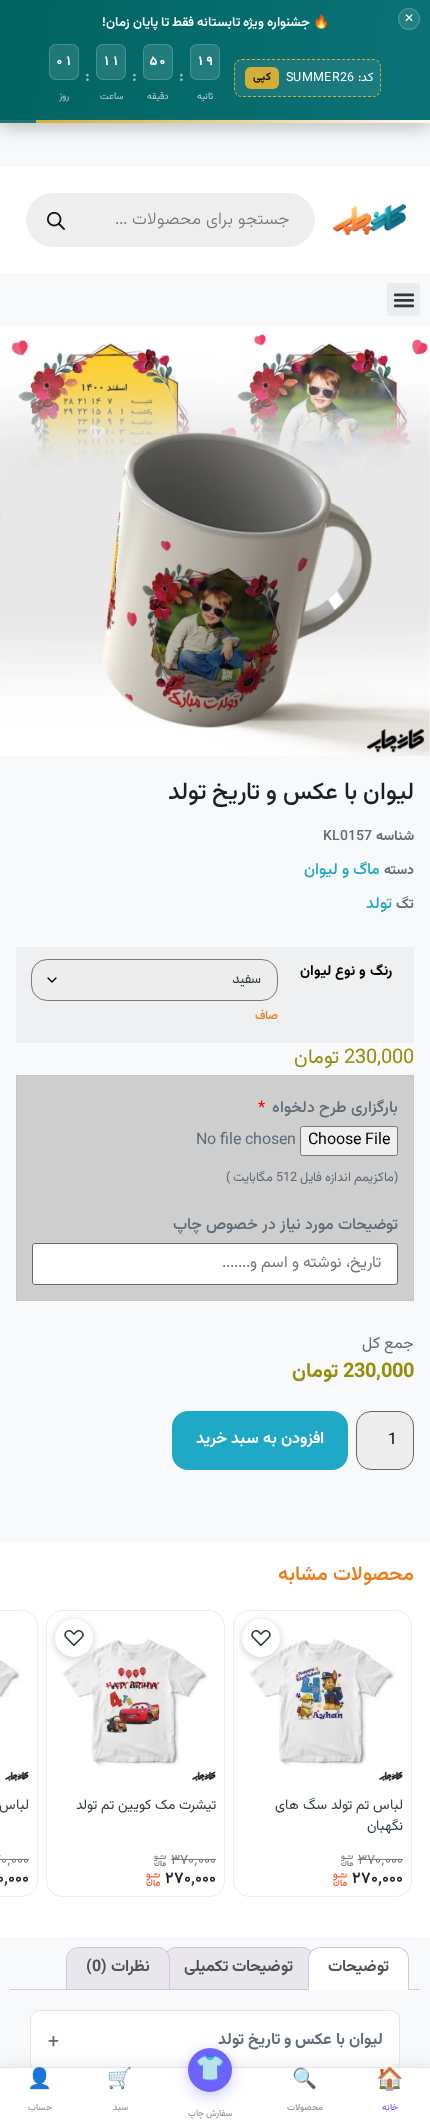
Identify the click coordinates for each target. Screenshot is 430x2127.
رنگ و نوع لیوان (346, 972)
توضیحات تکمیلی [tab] (238, 1967)
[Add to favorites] (261, 1638)
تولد (379, 904)
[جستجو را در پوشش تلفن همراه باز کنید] (170, 220)
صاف (266, 1016)
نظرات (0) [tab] (118, 1967)
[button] (403, 299)
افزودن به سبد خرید (260, 1439)
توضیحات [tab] (358, 1967)
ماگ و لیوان (342, 870)
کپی (262, 77)
